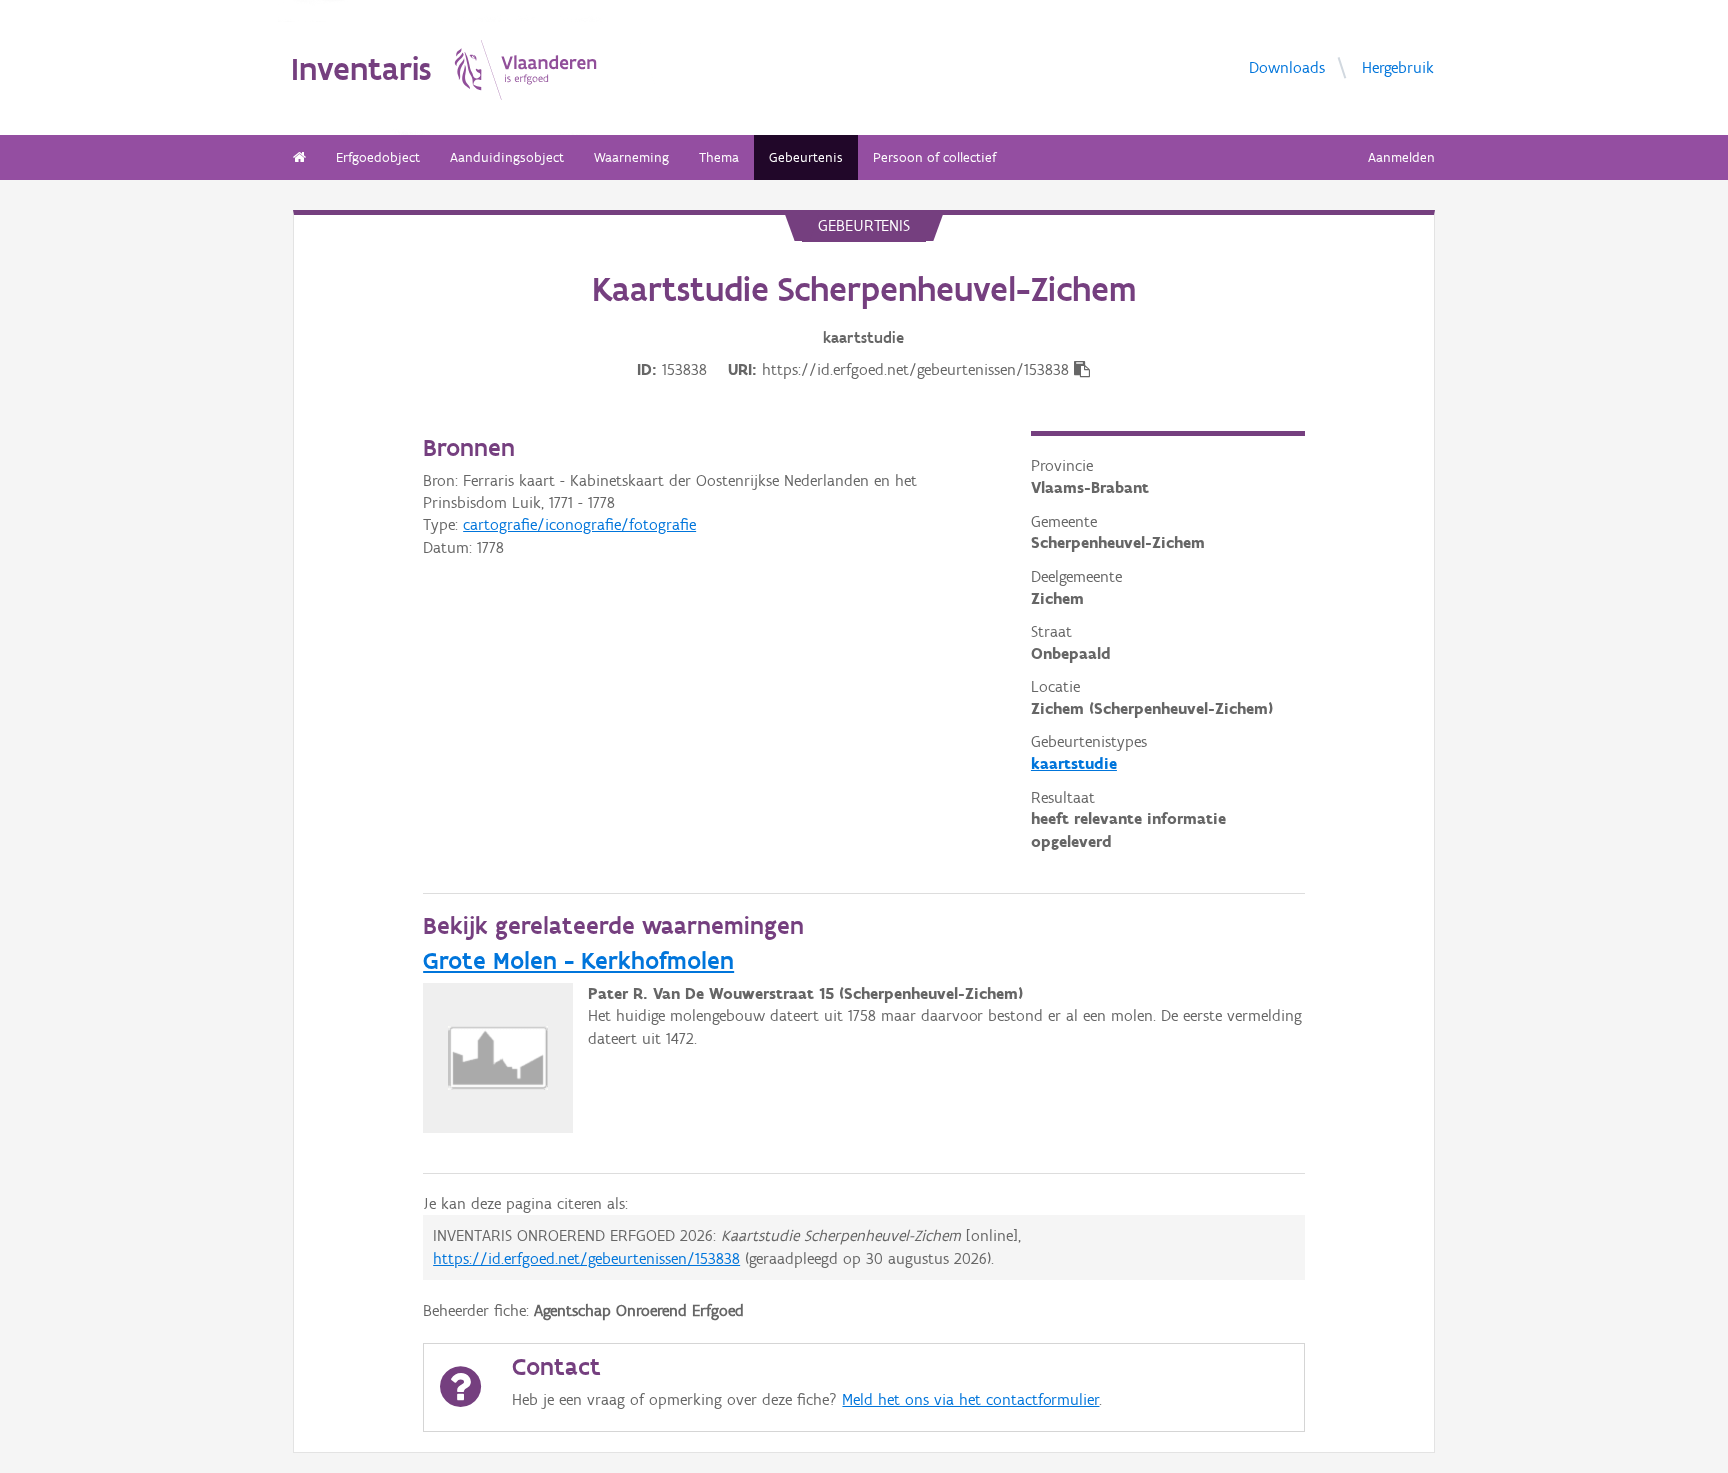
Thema (719, 157)
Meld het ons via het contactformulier (970, 1399)
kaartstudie (1074, 763)
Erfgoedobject (378, 157)
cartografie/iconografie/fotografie (579, 524)
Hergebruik (1398, 67)
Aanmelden (1401, 157)
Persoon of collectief (934, 157)
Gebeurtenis (806, 157)
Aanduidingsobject (507, 157)
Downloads (1287, 67)
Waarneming (631, 157)
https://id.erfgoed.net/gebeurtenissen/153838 (586, 1258)
